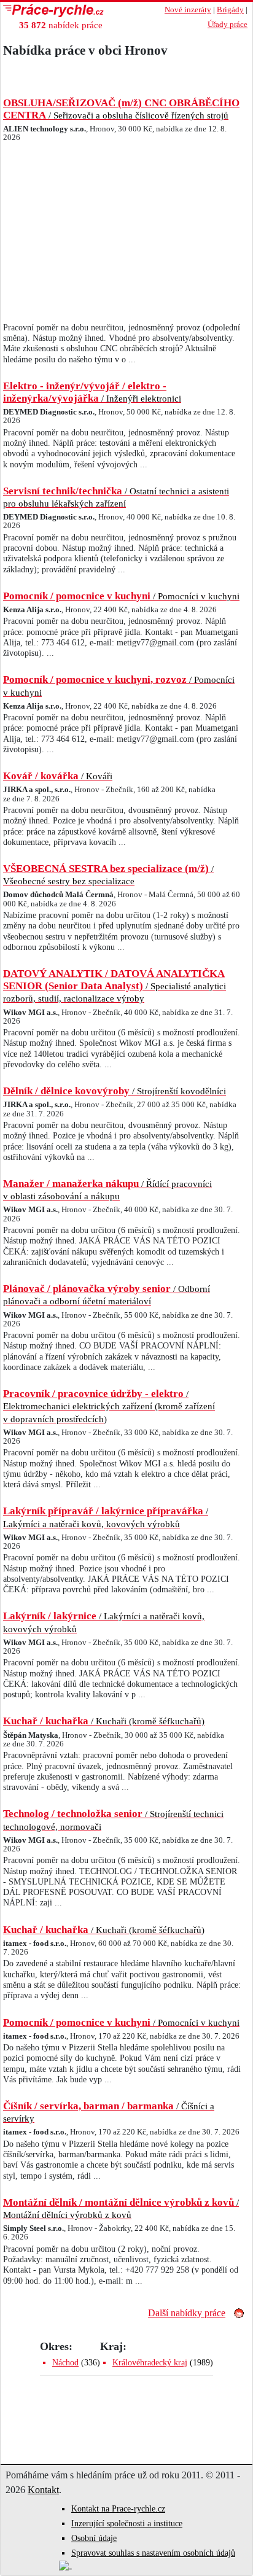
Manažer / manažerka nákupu (107, 1189)
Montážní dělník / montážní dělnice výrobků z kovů (121, 2208)
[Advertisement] (122, 235)
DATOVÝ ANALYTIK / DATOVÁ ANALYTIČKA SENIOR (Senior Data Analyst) (115, 986)
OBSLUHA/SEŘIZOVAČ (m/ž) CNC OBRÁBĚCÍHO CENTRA (121, 109)
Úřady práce (228, 25)
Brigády (230, 10)
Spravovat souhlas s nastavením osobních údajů (153, 2553)
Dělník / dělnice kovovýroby (115, 1091)
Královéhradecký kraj (150, 2363)
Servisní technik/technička (116, 497)
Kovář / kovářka (58, 776)
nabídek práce (61, 25)
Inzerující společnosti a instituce (127, 2523)
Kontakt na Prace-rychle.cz (118, 2509)
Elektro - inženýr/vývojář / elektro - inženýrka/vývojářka (92, 392)
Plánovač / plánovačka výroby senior (107, 1294)
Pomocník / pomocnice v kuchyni (121, 596)
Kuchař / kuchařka (104, 1721)
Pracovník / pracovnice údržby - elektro (109, 1406)
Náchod (65, 2363)
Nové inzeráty (188, 10)
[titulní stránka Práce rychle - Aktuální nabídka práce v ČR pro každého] (74, 11)
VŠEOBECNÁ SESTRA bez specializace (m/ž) (108, 874)
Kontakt (43, 2490)
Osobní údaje (94, 2538)
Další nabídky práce (187, 2313)
